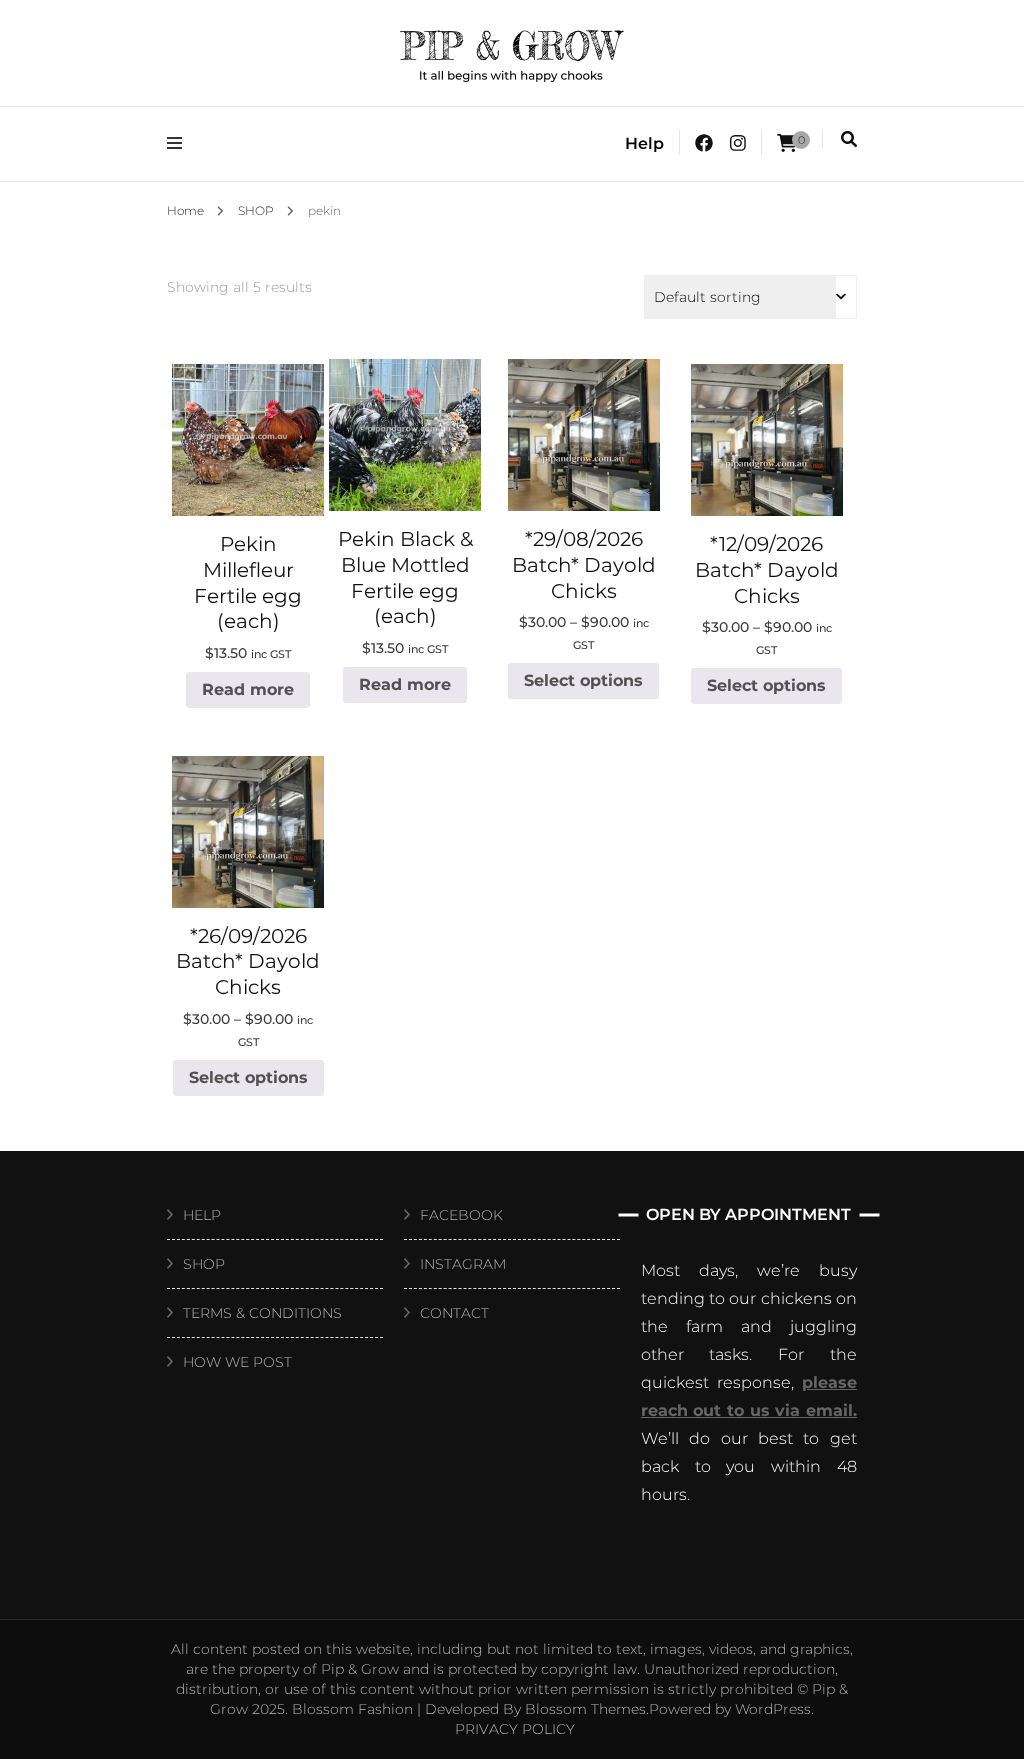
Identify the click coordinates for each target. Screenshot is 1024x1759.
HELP (202, 1215)
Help (644, 143)
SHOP (204, 1264)
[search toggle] (849, 139)
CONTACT (454, 1313)
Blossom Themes (585, 1709)
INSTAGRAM (463, 1264)
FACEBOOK (461, 1215)
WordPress (773, 1709)
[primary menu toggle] (179, 143)
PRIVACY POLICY (515, 1729)
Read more (248, 689)
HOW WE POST (237, 1362)
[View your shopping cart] (787, 143)
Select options (583, 680)
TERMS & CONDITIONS (262, 1313)
